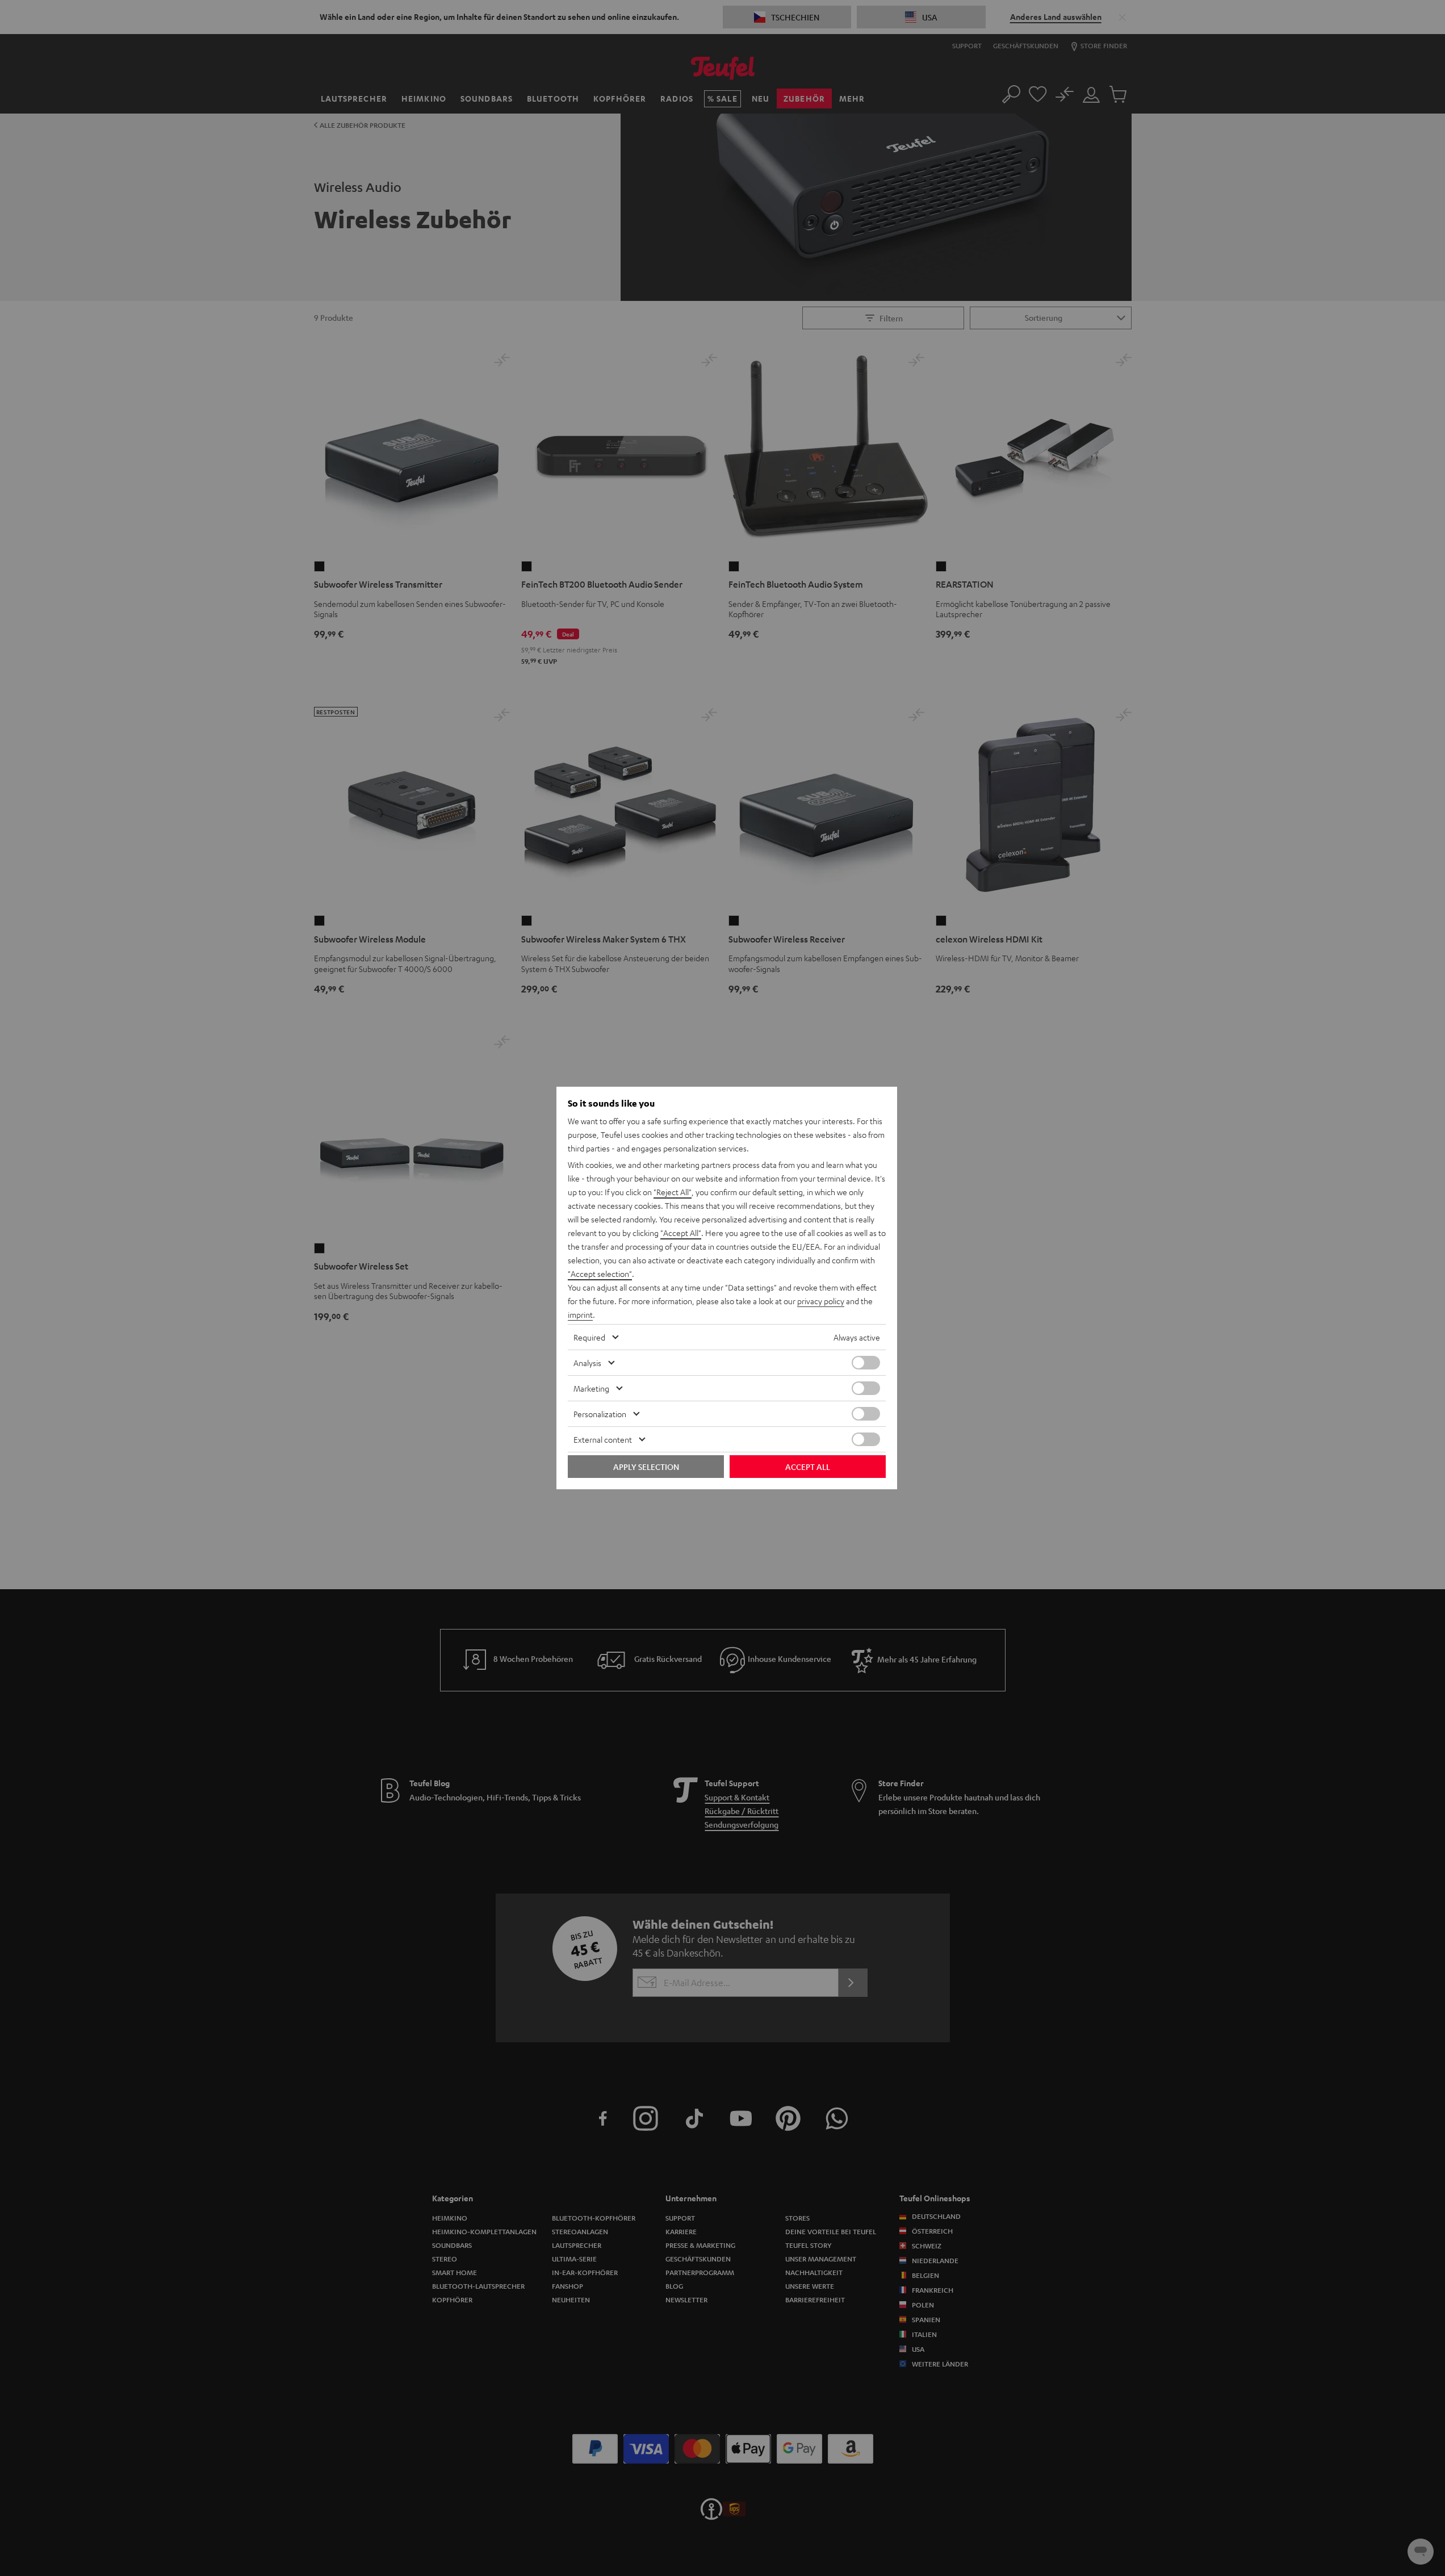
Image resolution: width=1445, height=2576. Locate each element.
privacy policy (821, 1301)
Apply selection (646, 1467)
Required (589, 1337)
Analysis (587, 1363)
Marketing (591, 1388)
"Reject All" (673, 1192)
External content (603, 1439)
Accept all (808, 1467)
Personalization (600, 1414)
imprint (580, 1314)
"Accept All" (681, 1233)
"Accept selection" (600, 1274)
